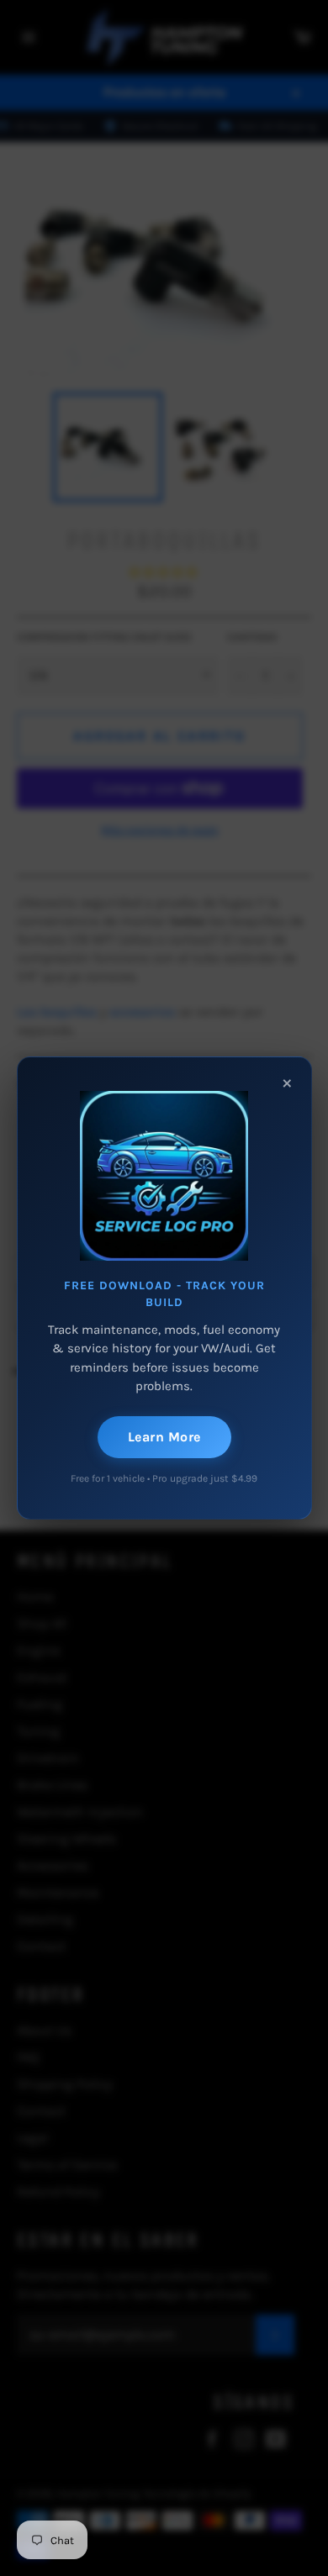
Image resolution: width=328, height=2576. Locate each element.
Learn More (164, 1437)
